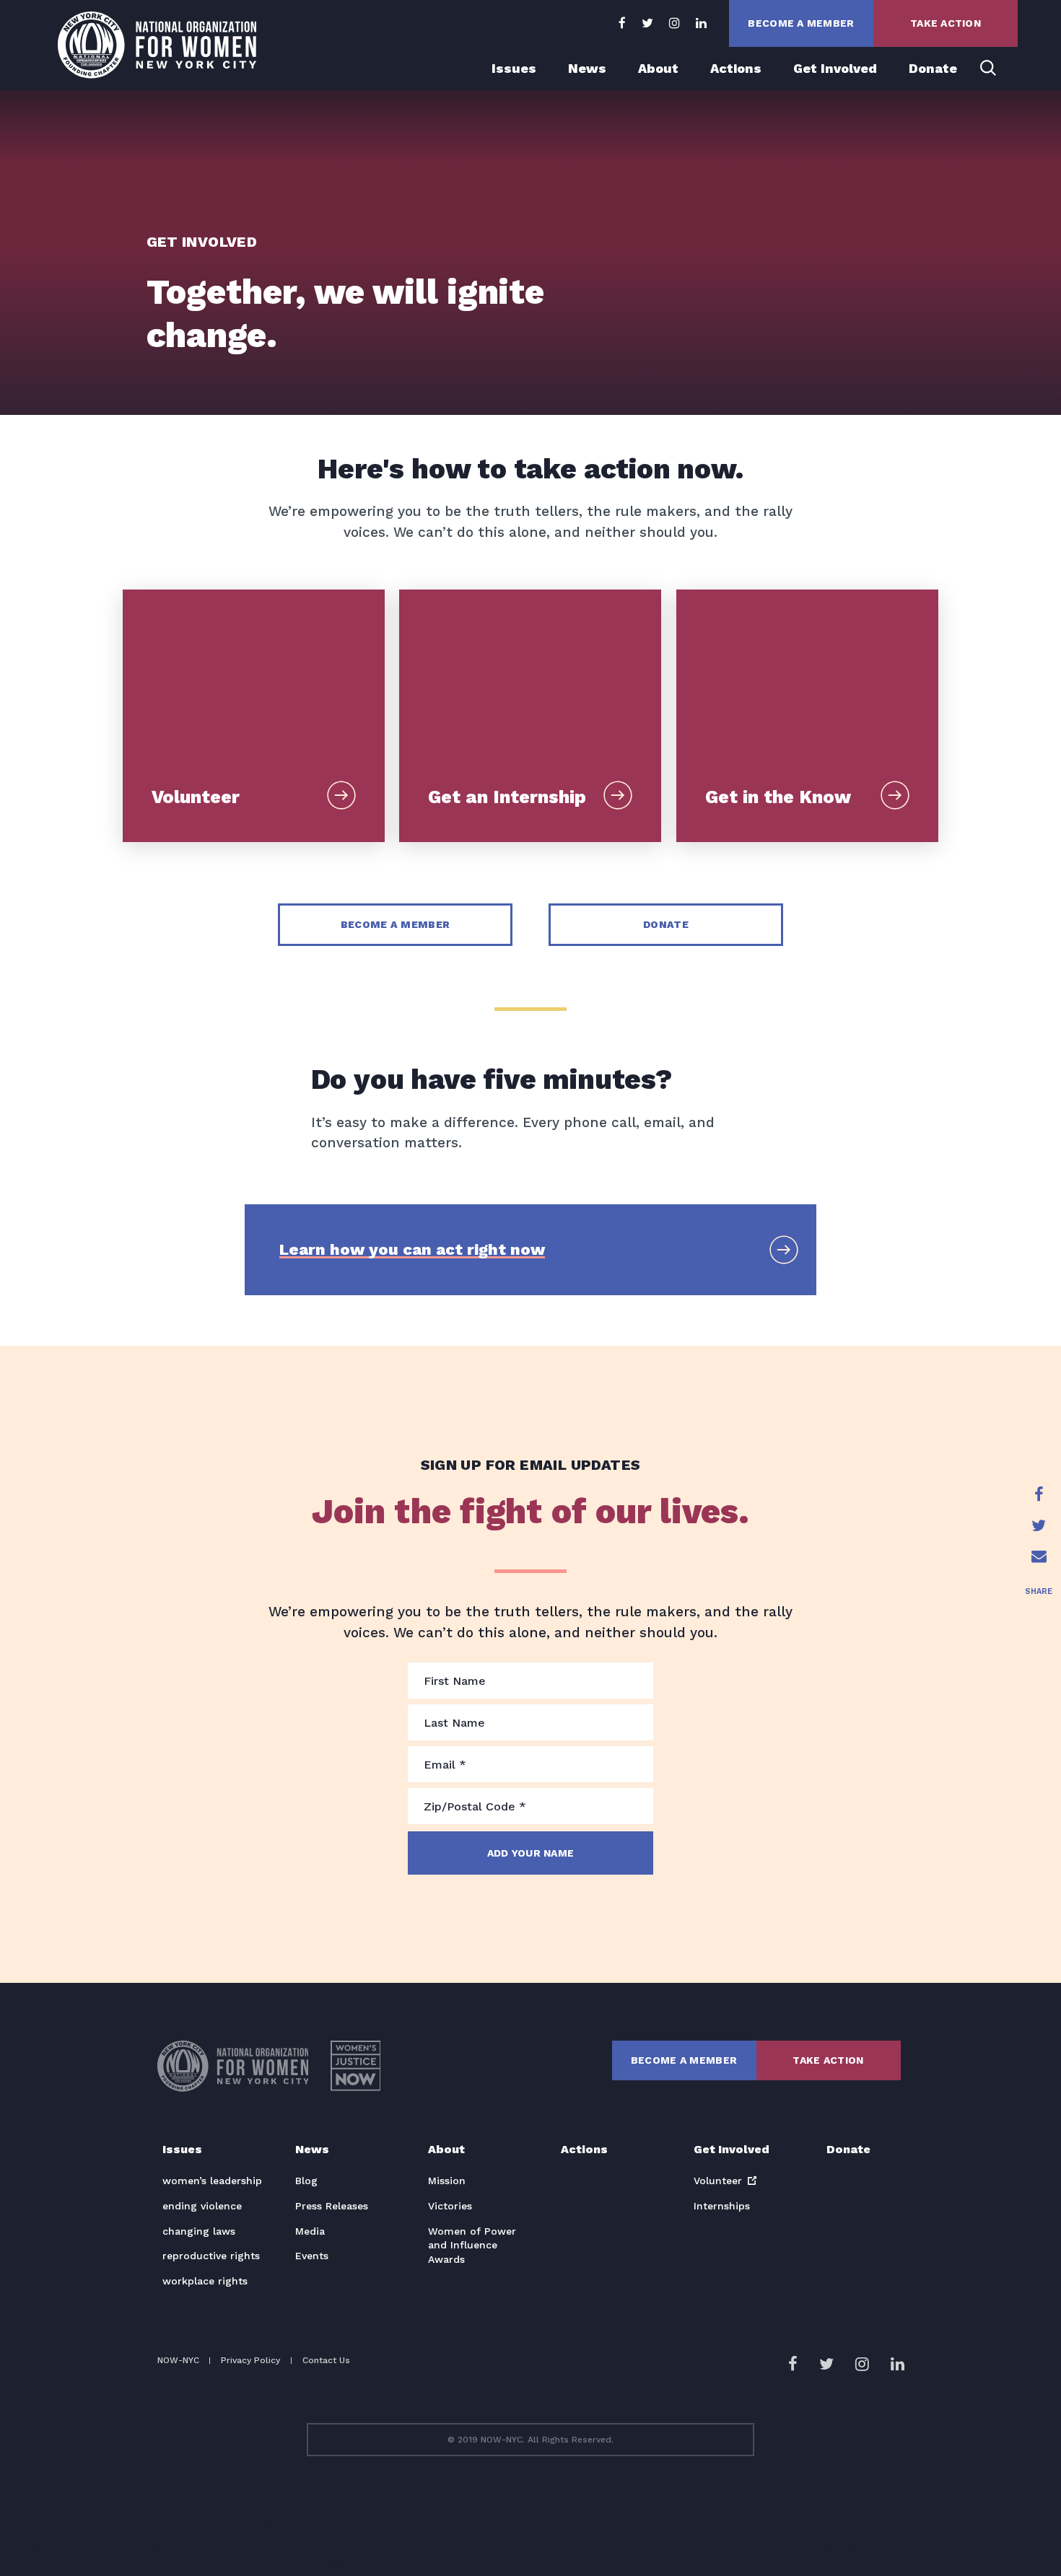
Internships (722, 2206)
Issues (514, 68)
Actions (736, 68)
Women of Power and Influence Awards (472, 2245)
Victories (450, 2206)
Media (310, 2231)
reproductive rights (211, 2256)
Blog (306, 2181)
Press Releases (332, 2206)
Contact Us (326, 2360)
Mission (447, 2181)
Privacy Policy (250, 2360)
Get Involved (835, 68)
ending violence (202, 2206)
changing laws (199, 2231)
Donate (933, 68)
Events (312, 2256)
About (658, 68)
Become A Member (801, 23)
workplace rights (205, 2281)
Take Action (946, 23)
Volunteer (718, 2181)
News (587, 68)
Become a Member (395, 924)
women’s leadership (212, 2181)
